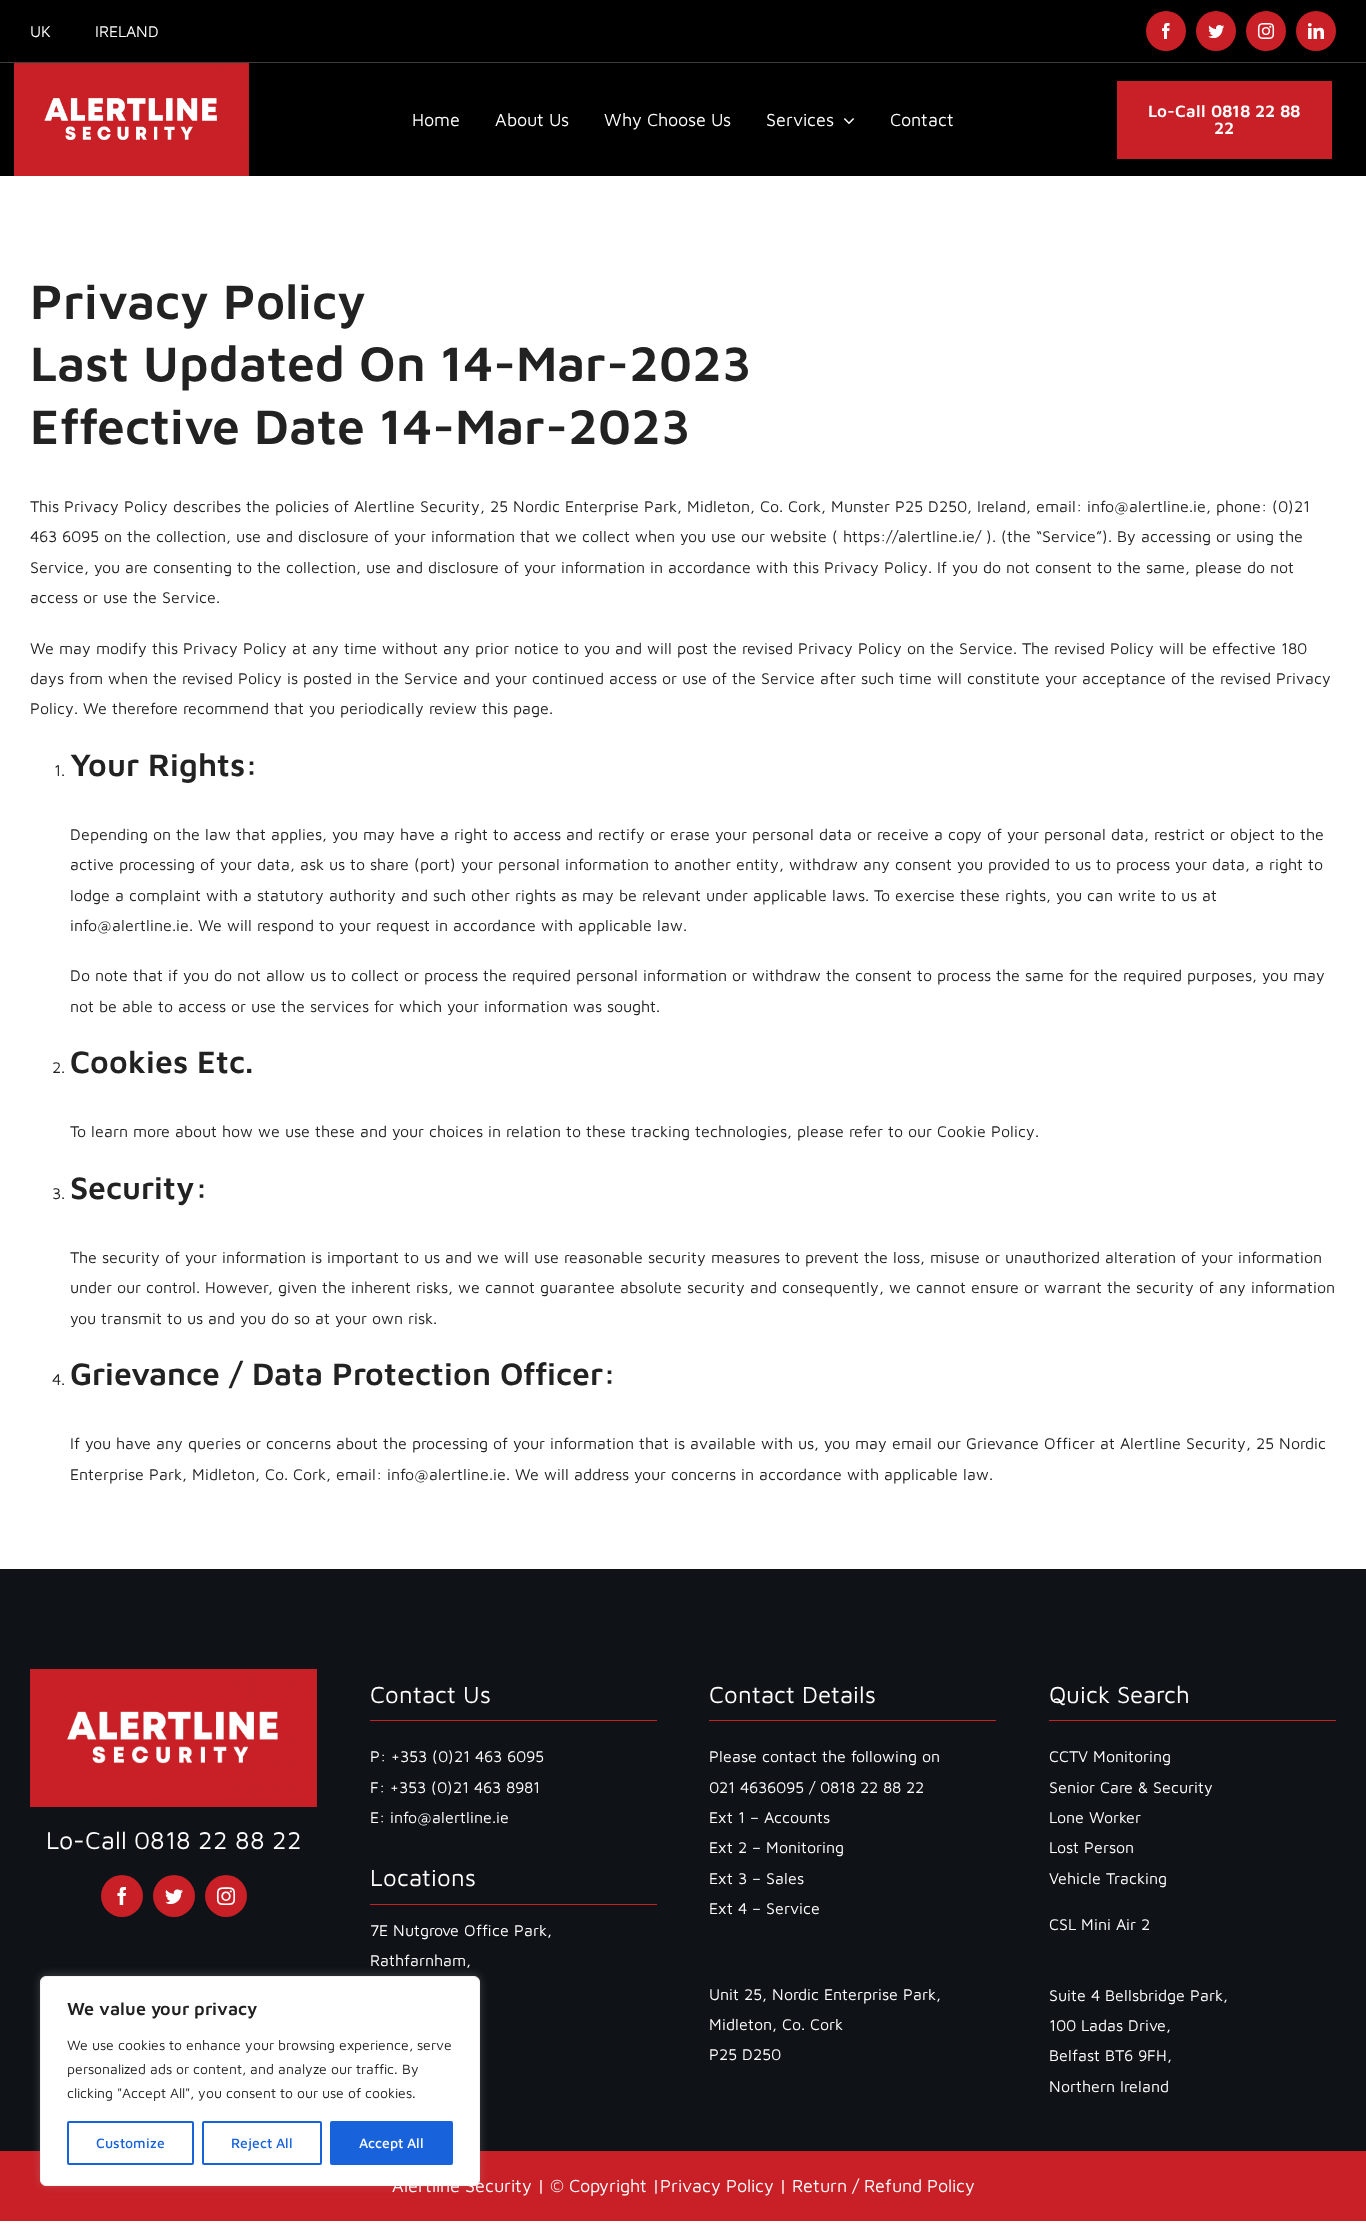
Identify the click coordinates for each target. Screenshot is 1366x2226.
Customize (130, 2142)
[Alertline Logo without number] (132, 71)
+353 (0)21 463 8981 (465, 1787)
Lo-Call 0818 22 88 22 (174, 1839)
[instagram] (1266, 31)
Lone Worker (1095, 1817)
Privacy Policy (717, 2185)
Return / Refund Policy (883, 2185)
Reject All (262, 2142)
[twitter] (1216, 31)
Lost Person (1091, 1847)
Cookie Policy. (988, 1131)
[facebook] (1166, 31)
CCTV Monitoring (1110, 1756)
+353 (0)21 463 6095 (467, 1756)
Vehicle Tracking (1108, 1878)
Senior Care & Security (1131, 1787)
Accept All (391, 2142)
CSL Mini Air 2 (1099, 1924)
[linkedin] (1316, 31)
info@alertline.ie (447, 1817)
